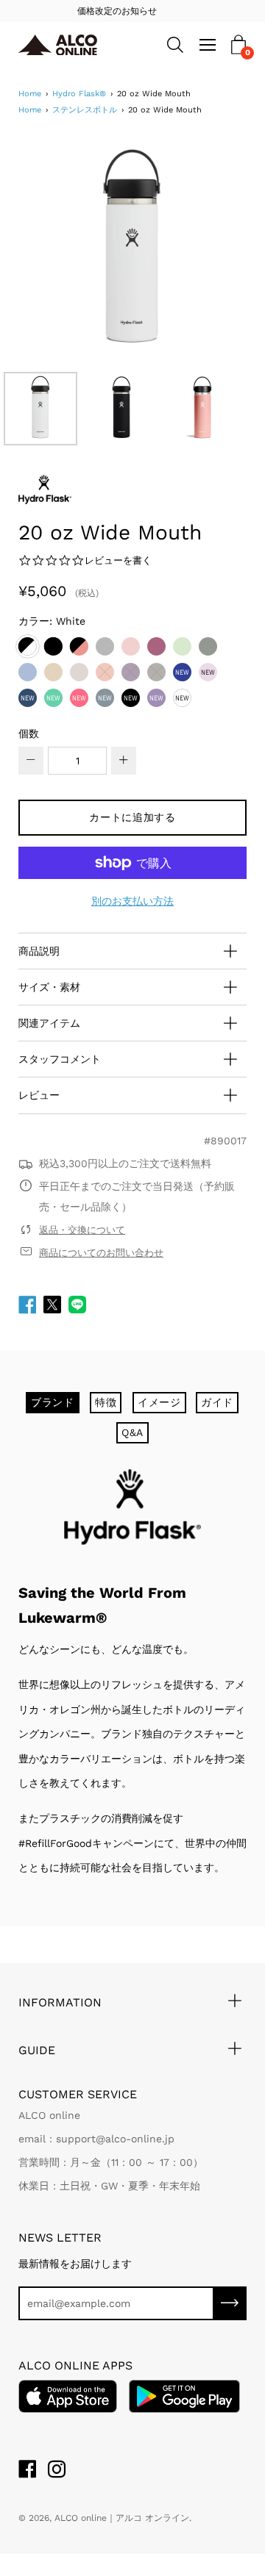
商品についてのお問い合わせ (101, 1253)
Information (60, 2002)
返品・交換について (82, 1230)
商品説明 (39, 951)
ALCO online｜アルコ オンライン (122, 2518)
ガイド (217, 1402)
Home (30, 94)
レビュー (39, 1095)
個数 (29, 733)
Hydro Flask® (79, 94)
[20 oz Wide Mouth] (40, 409)
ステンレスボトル (85, 110)
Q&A (132, 1432)
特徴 (106, 1402)
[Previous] (55, 251)
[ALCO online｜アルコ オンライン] (60, 45)
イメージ (159, 1402)
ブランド (53, 1402)
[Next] (210, 251)
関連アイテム (49, 1023)
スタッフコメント (60, 1059)
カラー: (52, 621)
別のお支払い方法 (132, 901)
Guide (37, 2050)
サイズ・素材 (49, 987)
